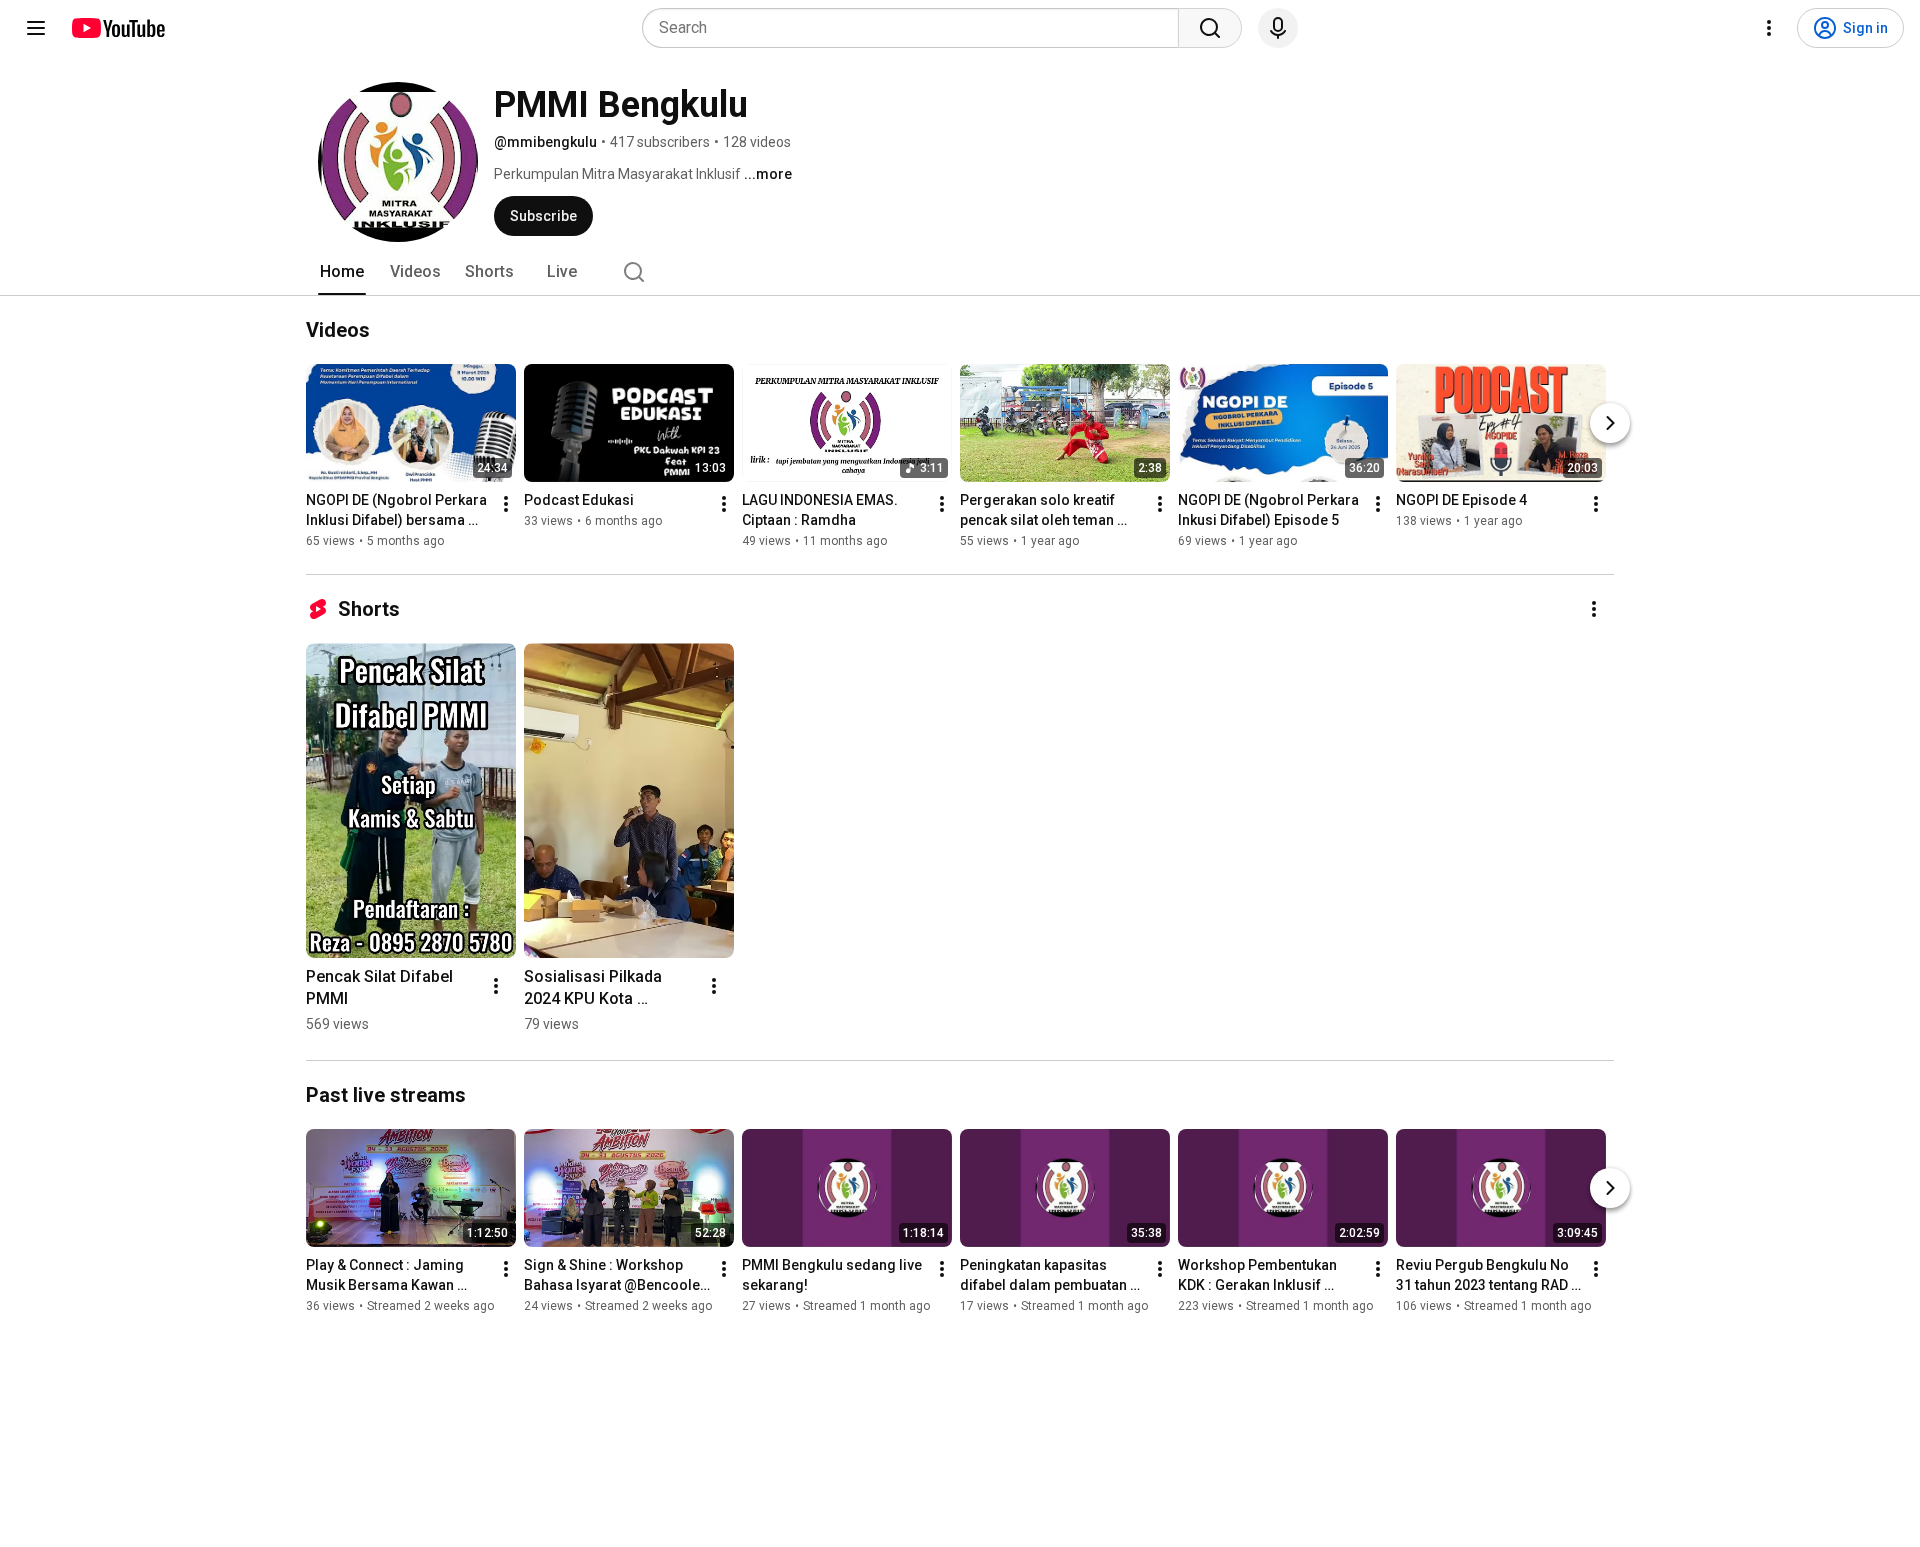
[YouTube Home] (117, 28)
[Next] (1610, 423)
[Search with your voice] (1278, 28)
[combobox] (916, 28)
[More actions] (506, 504)
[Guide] (36, 28)
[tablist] (960, 272)
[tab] (342, 272)
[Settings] (1769, 28)
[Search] (1210, 28)
